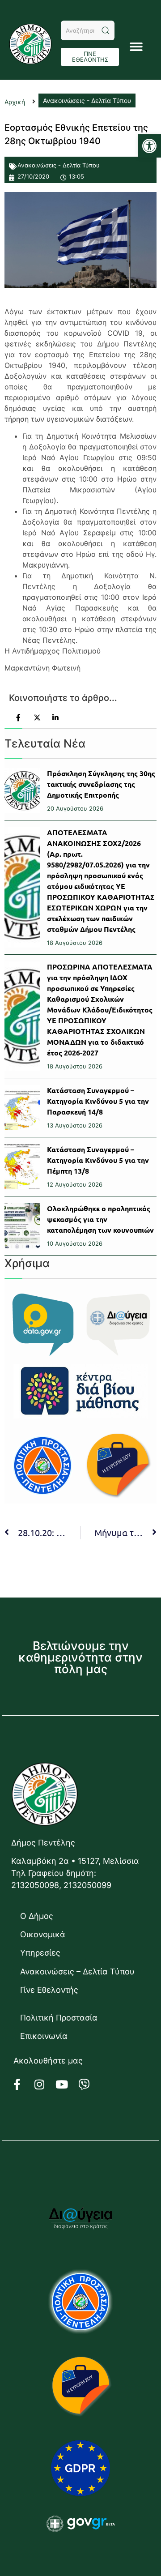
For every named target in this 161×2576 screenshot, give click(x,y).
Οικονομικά (43, 1934)
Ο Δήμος (37, 1916)
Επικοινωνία (44, 2036)
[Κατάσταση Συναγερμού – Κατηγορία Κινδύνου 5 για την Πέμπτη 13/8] (22, 1167)
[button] (149, 146)
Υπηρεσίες (40, 1953)
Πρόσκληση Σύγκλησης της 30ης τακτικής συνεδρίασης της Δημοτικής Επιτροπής (101, 784)
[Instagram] (45, 2085)
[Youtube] (67, 2085)
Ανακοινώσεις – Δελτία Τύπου (77, 1972)
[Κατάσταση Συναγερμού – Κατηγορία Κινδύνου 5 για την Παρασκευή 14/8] (22, 1108)
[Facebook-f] (22, 2085)
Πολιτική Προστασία (59, 2018)
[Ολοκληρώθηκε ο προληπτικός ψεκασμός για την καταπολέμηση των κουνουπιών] (22, 1226)
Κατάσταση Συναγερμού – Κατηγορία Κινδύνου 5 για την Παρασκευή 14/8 (98, 1101)
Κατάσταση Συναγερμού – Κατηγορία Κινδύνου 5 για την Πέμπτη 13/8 (98, 1160)
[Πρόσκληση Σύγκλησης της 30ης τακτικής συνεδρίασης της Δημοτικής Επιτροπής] (22, 791)
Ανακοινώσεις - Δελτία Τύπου (59, 165)
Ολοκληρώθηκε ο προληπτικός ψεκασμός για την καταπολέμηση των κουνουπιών (100, 1219)
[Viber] (89, 2085)
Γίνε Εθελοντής (49, 1990)
